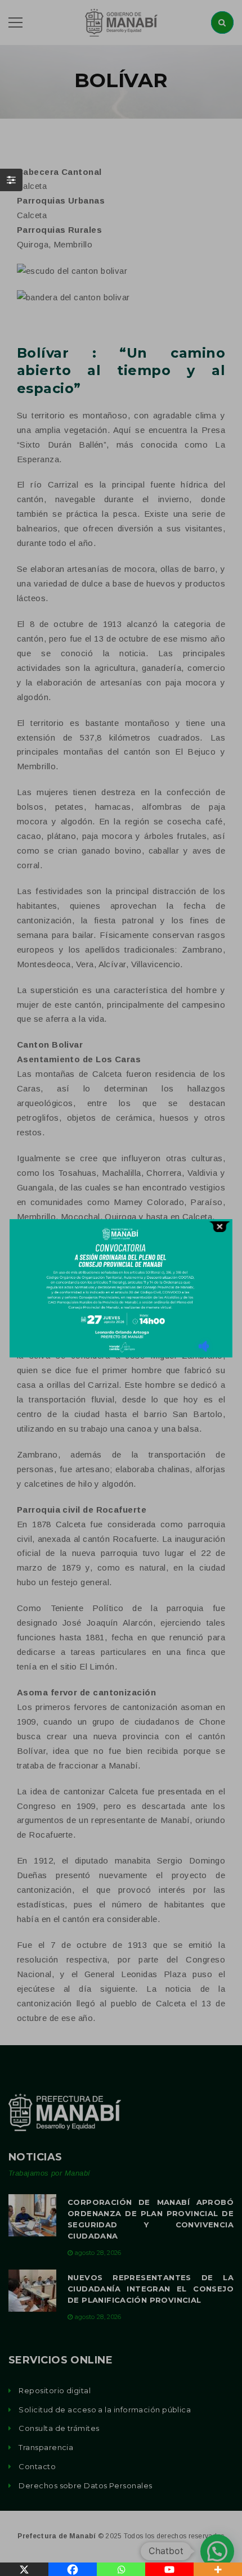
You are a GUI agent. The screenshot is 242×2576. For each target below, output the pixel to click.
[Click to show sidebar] (11, 180)
